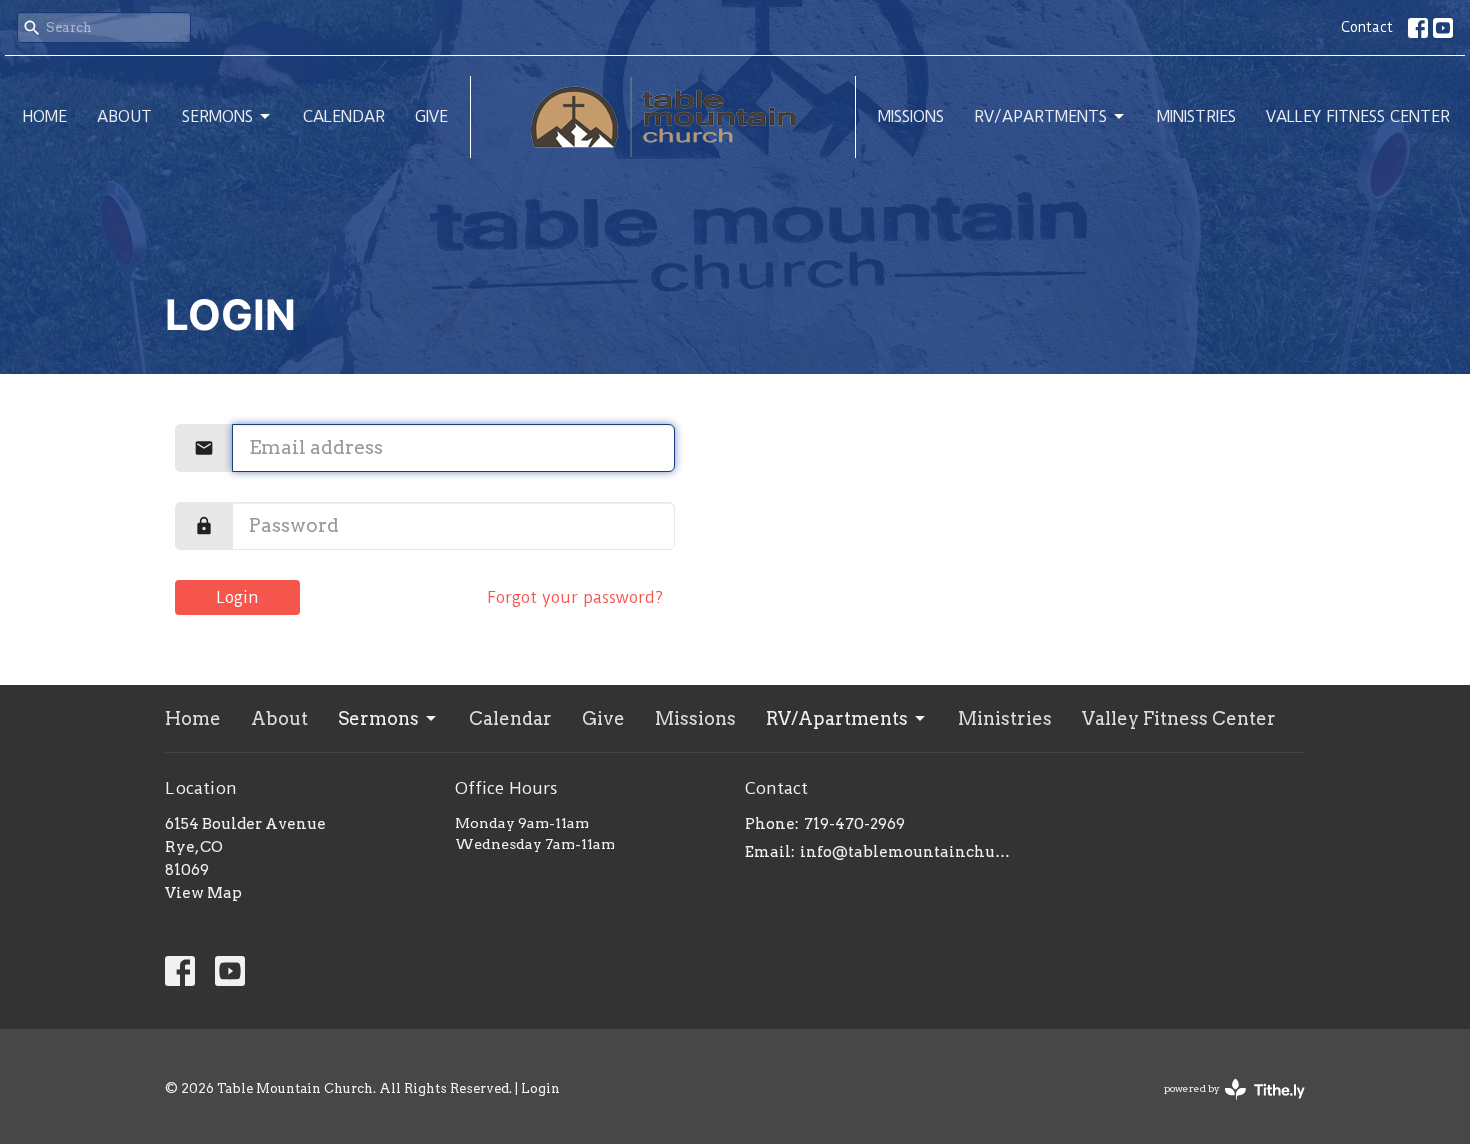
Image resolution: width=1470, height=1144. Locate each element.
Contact (1367, 27)
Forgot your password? (575, 597)
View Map (203, 893)
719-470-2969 (854, 824)
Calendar (344, 116)
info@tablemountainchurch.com (907, 852)
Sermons (217, 116)
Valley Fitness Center (1358, 116)
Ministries (1196, 116)
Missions (911, 116)
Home (45, 116)
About (124, 116)
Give (431, 116)
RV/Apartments (1040, 116)
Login (238, 597)
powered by (1224, 1105)
